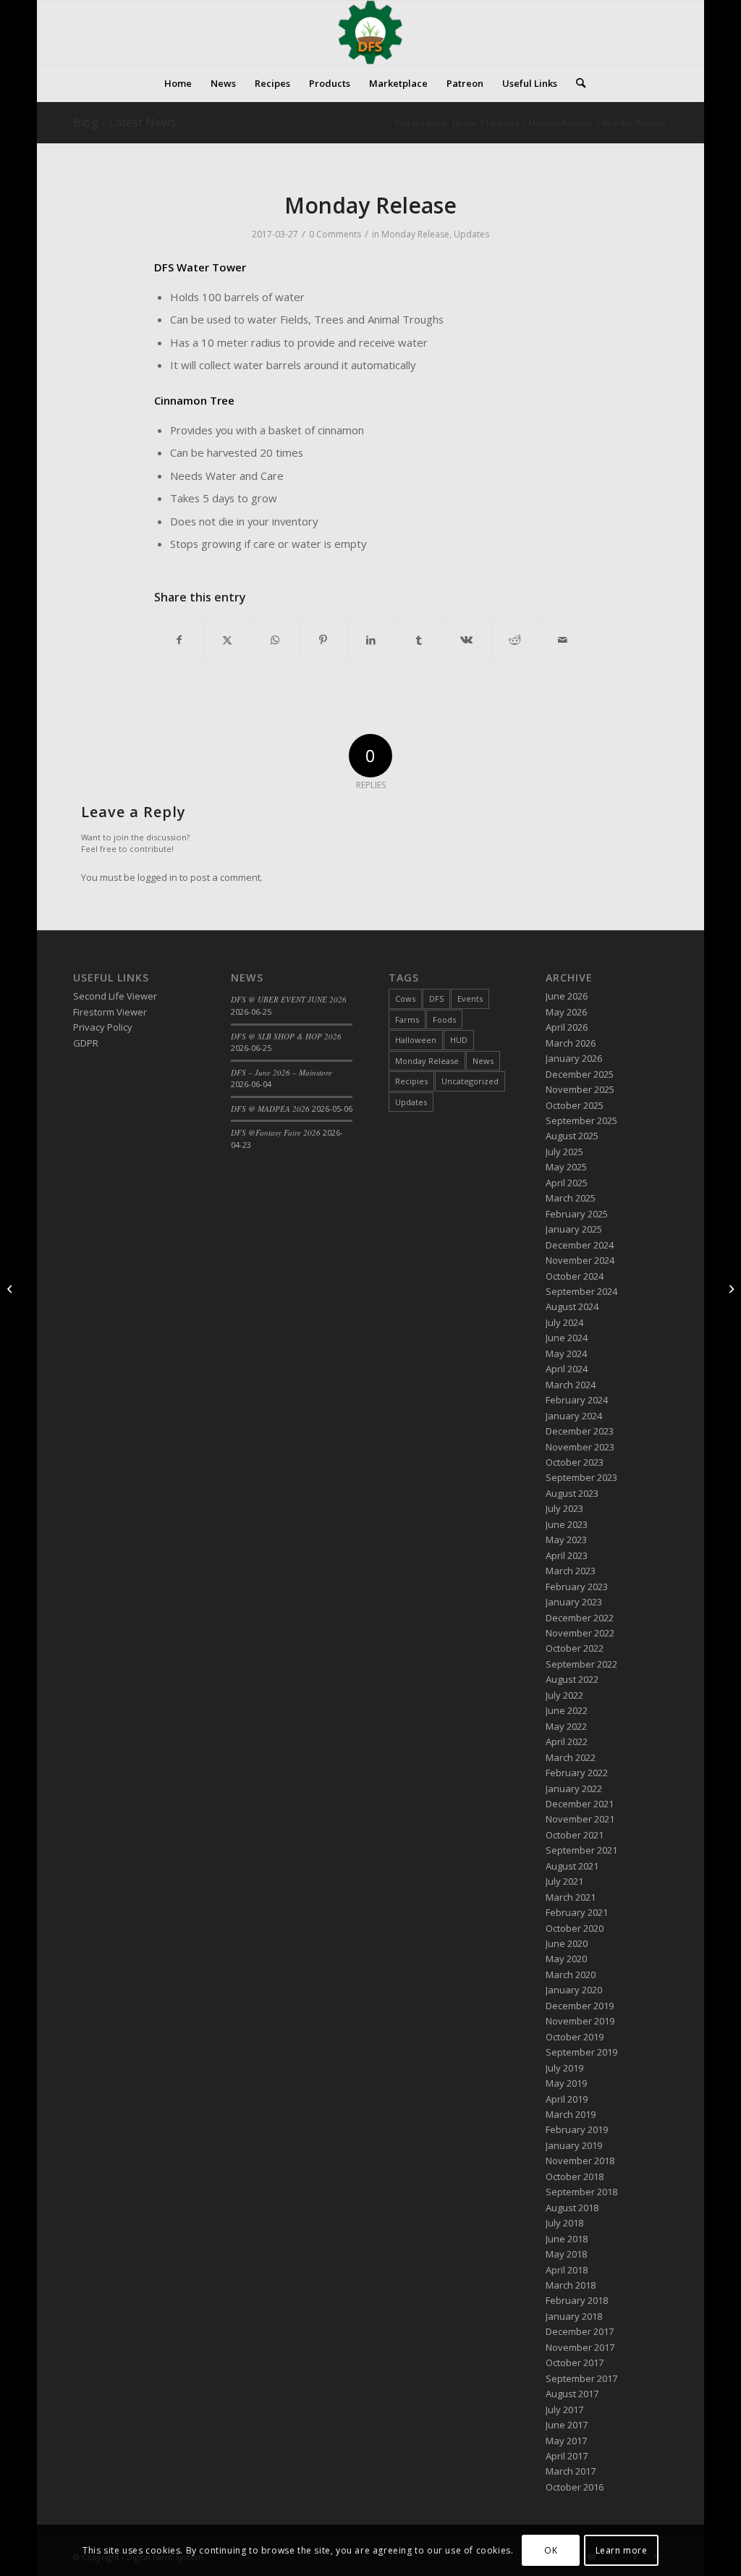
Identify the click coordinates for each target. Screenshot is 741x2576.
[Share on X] (227, 640)
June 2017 (567, 2425)
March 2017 (571, 2471)
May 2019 (566, 2083)
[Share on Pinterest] (323, 640)
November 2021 (580, 1819)
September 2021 (581, 1850)
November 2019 (580, 2021)
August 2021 (572, 1866)
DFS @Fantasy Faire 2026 (276, 1132)
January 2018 (574, 2316)
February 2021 (577, 1912)
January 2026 (574, 1058)
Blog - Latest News (124, 122)
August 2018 (572, 2208)
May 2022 (566, 1726)
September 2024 (581, 1291)
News (483, 1061)
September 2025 (581, 1120)
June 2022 (567, 1710)
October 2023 (575, 1462)
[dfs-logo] (370, 33)
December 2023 (580, 1431)
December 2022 (580, 1618)
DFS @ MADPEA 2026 (270, 1108)
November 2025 (580, 1089)
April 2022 (567, 1741)
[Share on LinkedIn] (371, 640)
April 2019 (567, 2099)
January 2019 (574, 2145)
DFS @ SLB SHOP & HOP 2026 (286, 1036)
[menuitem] (178, 83)
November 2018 (580, 2161)
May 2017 (566, 2441)
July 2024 (564, 1322)
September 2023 (581, 1477)
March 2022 (571, 1757)
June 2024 (567, 1338)
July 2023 (564, 1508)
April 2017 (567, 2456)
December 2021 (580, 1804)
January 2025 (574, 1229)
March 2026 (571, 1043)
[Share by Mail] (563, 640)
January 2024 (574, 1416)
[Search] (576, 83)
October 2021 (575, 1835)
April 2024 (567, 1369)
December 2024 (580, 1245)
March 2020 (571, 1975)
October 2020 (575, 1928)
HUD (459, 1040)
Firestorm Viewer (110, 1012)
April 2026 (567, 1027)
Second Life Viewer (115, 996)
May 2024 (566, 1354)
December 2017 (580, 2331)
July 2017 (564, 2410)
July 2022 (564, 1695)
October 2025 (575, 1105)
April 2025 (567, 1183)
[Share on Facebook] (179, 640)
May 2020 (566, 1959)
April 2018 (567, 2270)
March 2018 (571, 2285)
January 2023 (574, 1602)
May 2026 (566, 1012)
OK (551, 2550)
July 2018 (564, 2223)
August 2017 (572, 2394)
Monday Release (415, 234)
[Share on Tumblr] (419, 640)
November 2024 (580, 1260)
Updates (471, 234)
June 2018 (567, 2239)
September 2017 (581, 2378)
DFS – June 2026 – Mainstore (281, 1072)
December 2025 (580, 1074)
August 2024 (572, 1306)
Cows (405, 998)
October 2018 (575, 2176)
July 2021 (564, 1881)
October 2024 (575, 1276)
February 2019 (577, 2129)
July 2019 (564, 2068)
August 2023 (572, 1493)
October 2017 (575, 2362)
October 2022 (575, 1648)
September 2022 (581, 1664)
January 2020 (574, 1990)
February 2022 (577, 1773)
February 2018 (577, 2300)
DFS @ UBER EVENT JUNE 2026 (289, 999)
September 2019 (581, 2052)
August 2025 (572, 1136)
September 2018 (581, 2192)
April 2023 (567, 1555)
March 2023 (571, 1571)
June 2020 (567, 1943)
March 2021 (571, 1897)
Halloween (416, 1040)
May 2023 (566, 1540)
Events (470, 998)
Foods (444, 1019)
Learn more (622, 2550)
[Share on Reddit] (515, 640)
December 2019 (580, 2006)
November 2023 (580, 1447)
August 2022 (572, 1679)
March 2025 (571, 1198)
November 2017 (580, 2347)
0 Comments (335, 234)
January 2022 (574, 1789)
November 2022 (580, 1633)
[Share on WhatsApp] (275, 640)
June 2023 (567, 1524)
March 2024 (571, 1385)
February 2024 (577, 1400)
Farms (407, 1019)
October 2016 (575, 2487)
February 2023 (577, 1587)
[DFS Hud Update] (11, 1288)
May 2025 (566, 1167)
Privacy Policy (103, 1027)
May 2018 (566, 2254)
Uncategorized (470, 1081)
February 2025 (577, 1214)
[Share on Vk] (466, 640)
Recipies (411, 1081)
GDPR (86, 1043)
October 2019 (575, 2037)
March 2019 (571, 2114)
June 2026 (567, 996)
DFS (436, 998)
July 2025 (564, 1152)
